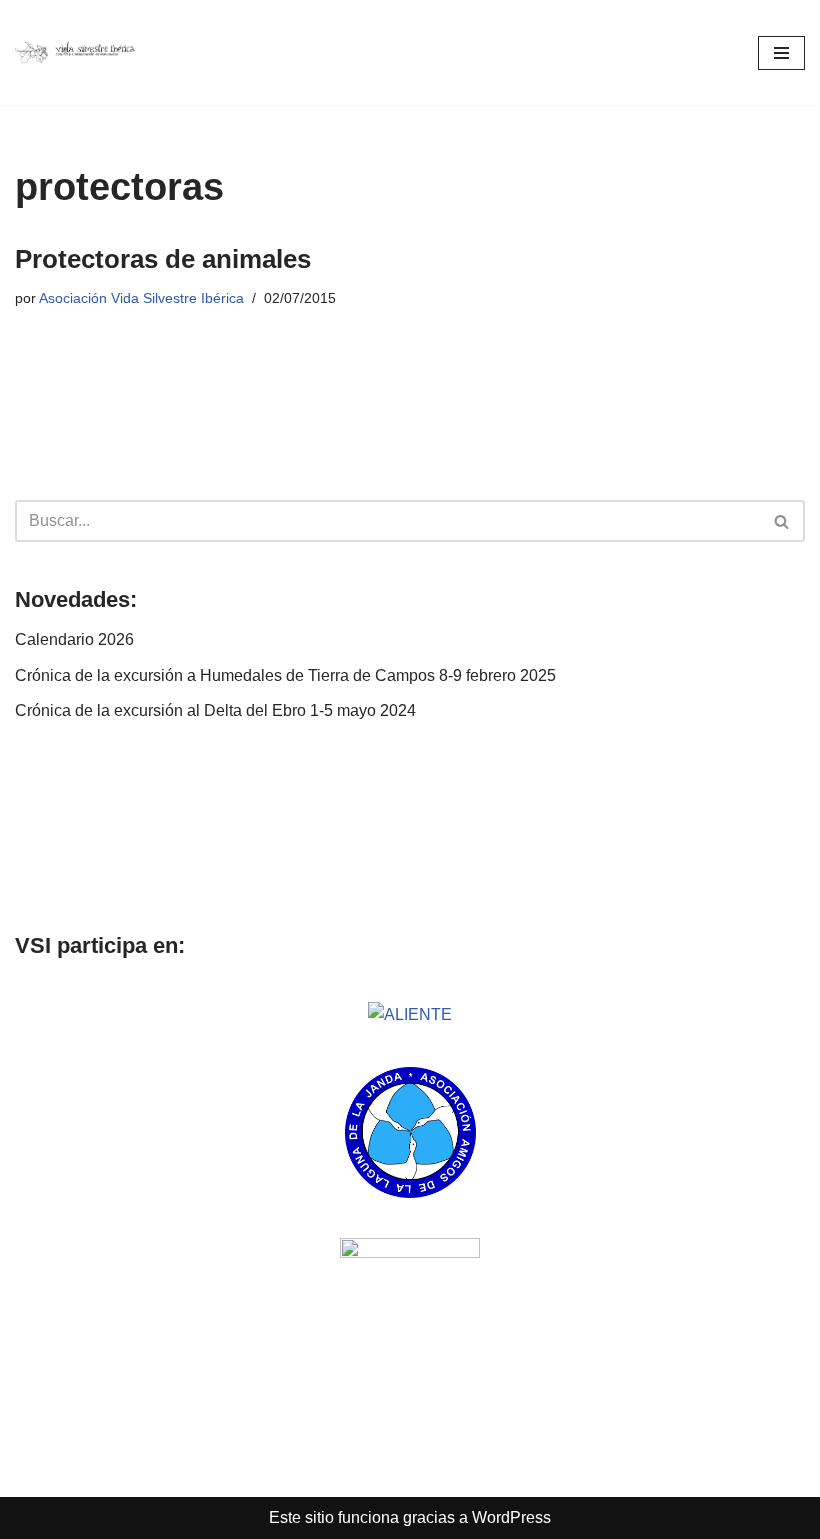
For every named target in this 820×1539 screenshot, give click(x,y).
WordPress (511, 1517)
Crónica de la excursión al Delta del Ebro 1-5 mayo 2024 (215, 710)
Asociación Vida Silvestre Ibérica (141, 298)
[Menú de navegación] (781, 53)
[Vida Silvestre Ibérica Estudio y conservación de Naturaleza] (75, 53)
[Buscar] (782, 521)
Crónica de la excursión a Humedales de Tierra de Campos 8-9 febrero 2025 (285, 675)
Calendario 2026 (74, 639)
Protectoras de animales (163, 259)
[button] (33, 827)
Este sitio (301, 1517)
